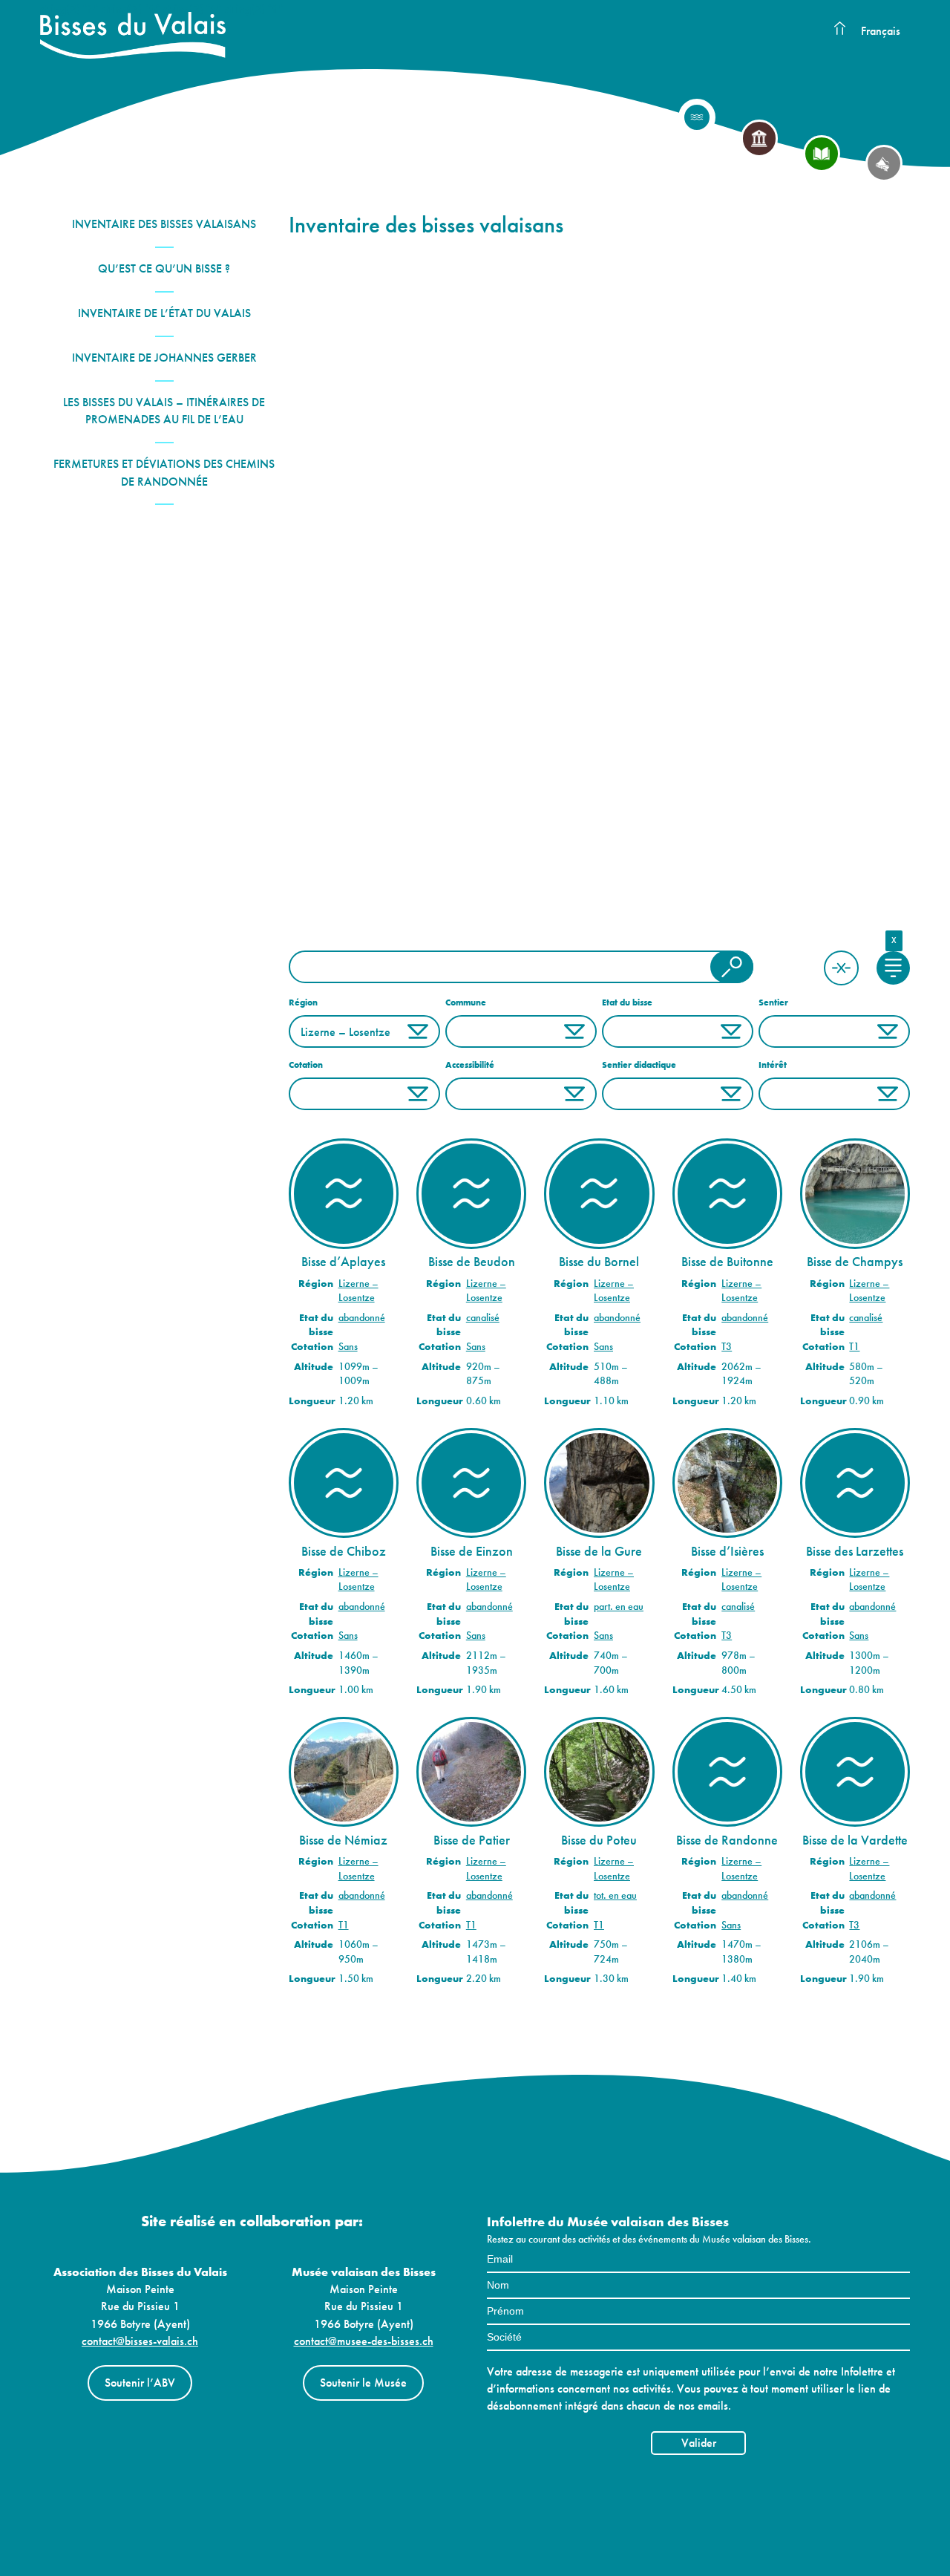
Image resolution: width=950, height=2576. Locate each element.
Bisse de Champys (855, 1262)
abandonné (362, 1318)
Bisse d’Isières (727, 1551)
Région (303, 1002)
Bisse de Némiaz (343, 1840)
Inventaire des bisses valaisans (164, 224)
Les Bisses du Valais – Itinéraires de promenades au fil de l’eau (164, 411)
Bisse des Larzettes (855, 1551)
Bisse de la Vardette (855, 1840)
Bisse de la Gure (599, 1551)
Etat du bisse (627, 1002)
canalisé (483, 1318)
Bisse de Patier (472, 1840)
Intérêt (773, 1065)
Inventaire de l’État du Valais (164, 313)
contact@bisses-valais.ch (140, 2341)
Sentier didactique (639, 1065)
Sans (348, 1347)
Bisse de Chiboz (344, 1551)
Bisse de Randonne (727, 1840)
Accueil (839, 29)
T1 (854, 1347)
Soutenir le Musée (363, 2383)
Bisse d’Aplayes (343, 1262)
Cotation (306, 1065)
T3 (727, 1347)
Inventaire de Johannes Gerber (164, 358)
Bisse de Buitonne (727, 1262)
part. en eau (619, 1607)
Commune (466, 1002)
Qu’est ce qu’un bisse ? (164, 268)
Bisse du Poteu (599, 1840)
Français (881, 31)
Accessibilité (470, 1065)
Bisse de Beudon (472, 1262)
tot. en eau (615, 1895)
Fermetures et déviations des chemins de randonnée (164, 472)
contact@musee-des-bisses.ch (364, 2341)
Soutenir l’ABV (140, 2383)
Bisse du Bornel (599, 1262)
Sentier (773, 1002)
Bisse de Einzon (472, 1551)
